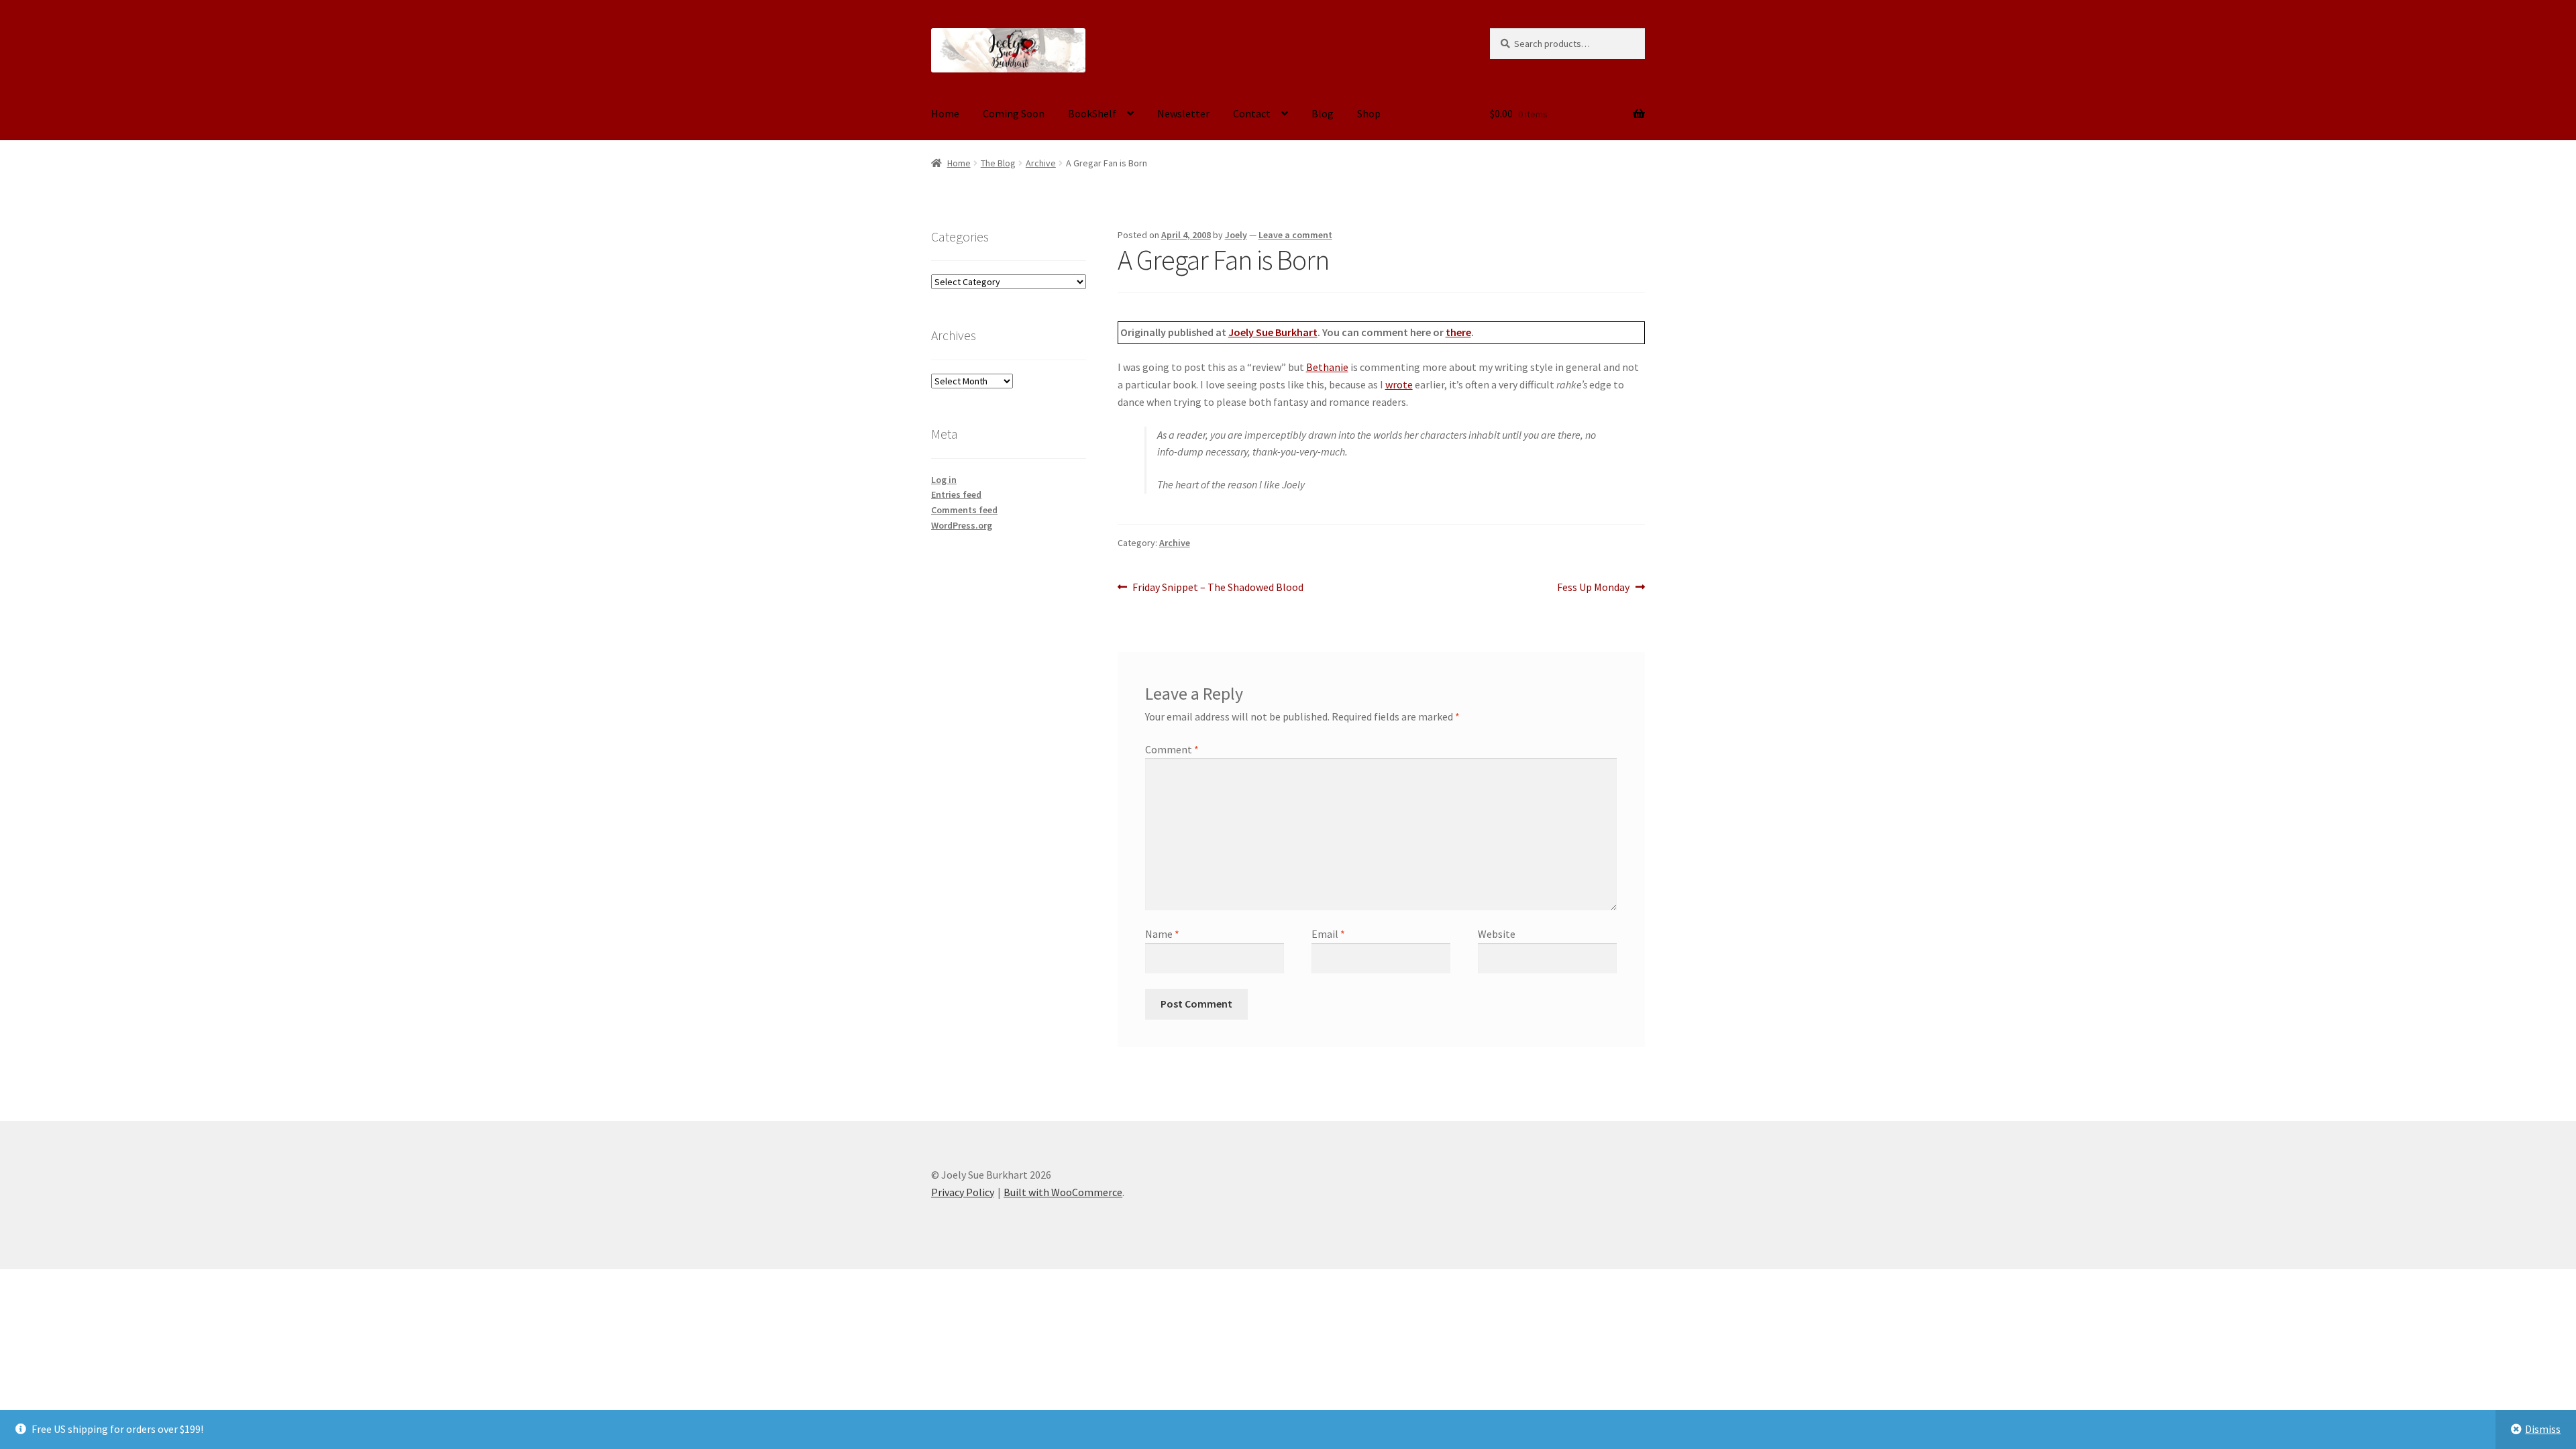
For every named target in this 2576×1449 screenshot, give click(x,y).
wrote (1399, 384)
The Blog (998, 163)
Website (1497, 934)
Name (1162, 934)
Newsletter (1183, 113)
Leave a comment (1295, 235)
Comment (1172, 749)
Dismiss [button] (2543, 1429)
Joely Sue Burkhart (1273, 332)
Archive (1041, 163)
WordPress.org (962, 525)
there (1458, 332)
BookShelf (1092, 113)
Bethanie (1327, 367)
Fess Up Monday (1593, 588)
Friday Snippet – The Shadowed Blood (1218, 588)
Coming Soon (1014, 113)
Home (945, 113)
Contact (1252, 113)
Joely (1236, 235)
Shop (1369, 113)
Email (1328, 934)
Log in (944, 480)
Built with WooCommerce (1063, 1192)
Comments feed (964, 510)
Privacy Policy (963, 1192)
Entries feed (956, 494)
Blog (1323, 113)
